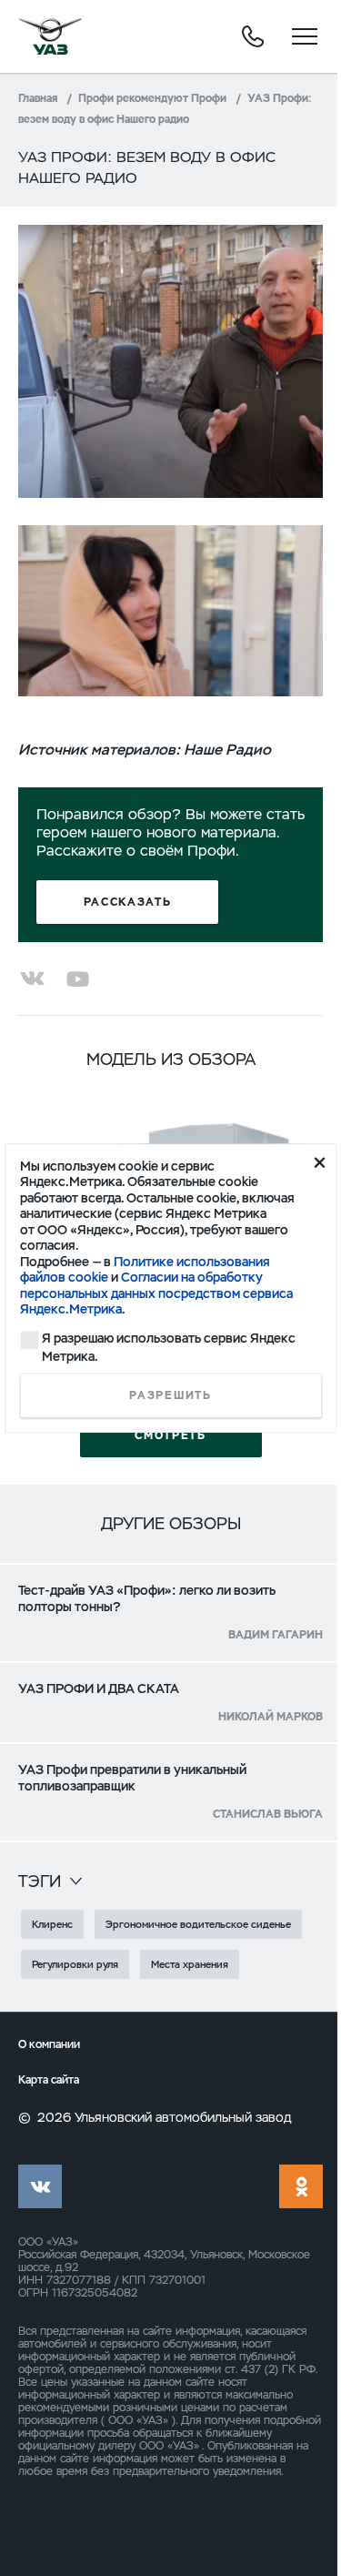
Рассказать (128, 902)
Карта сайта (49, 2080)
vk (40, 2186)
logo (50, 36)
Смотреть (170, 1435)
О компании (49, 2045)
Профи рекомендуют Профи (152, 98)
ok (301, 2186)
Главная (38, 98)
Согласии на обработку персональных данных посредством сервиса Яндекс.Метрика (156, 1293)
